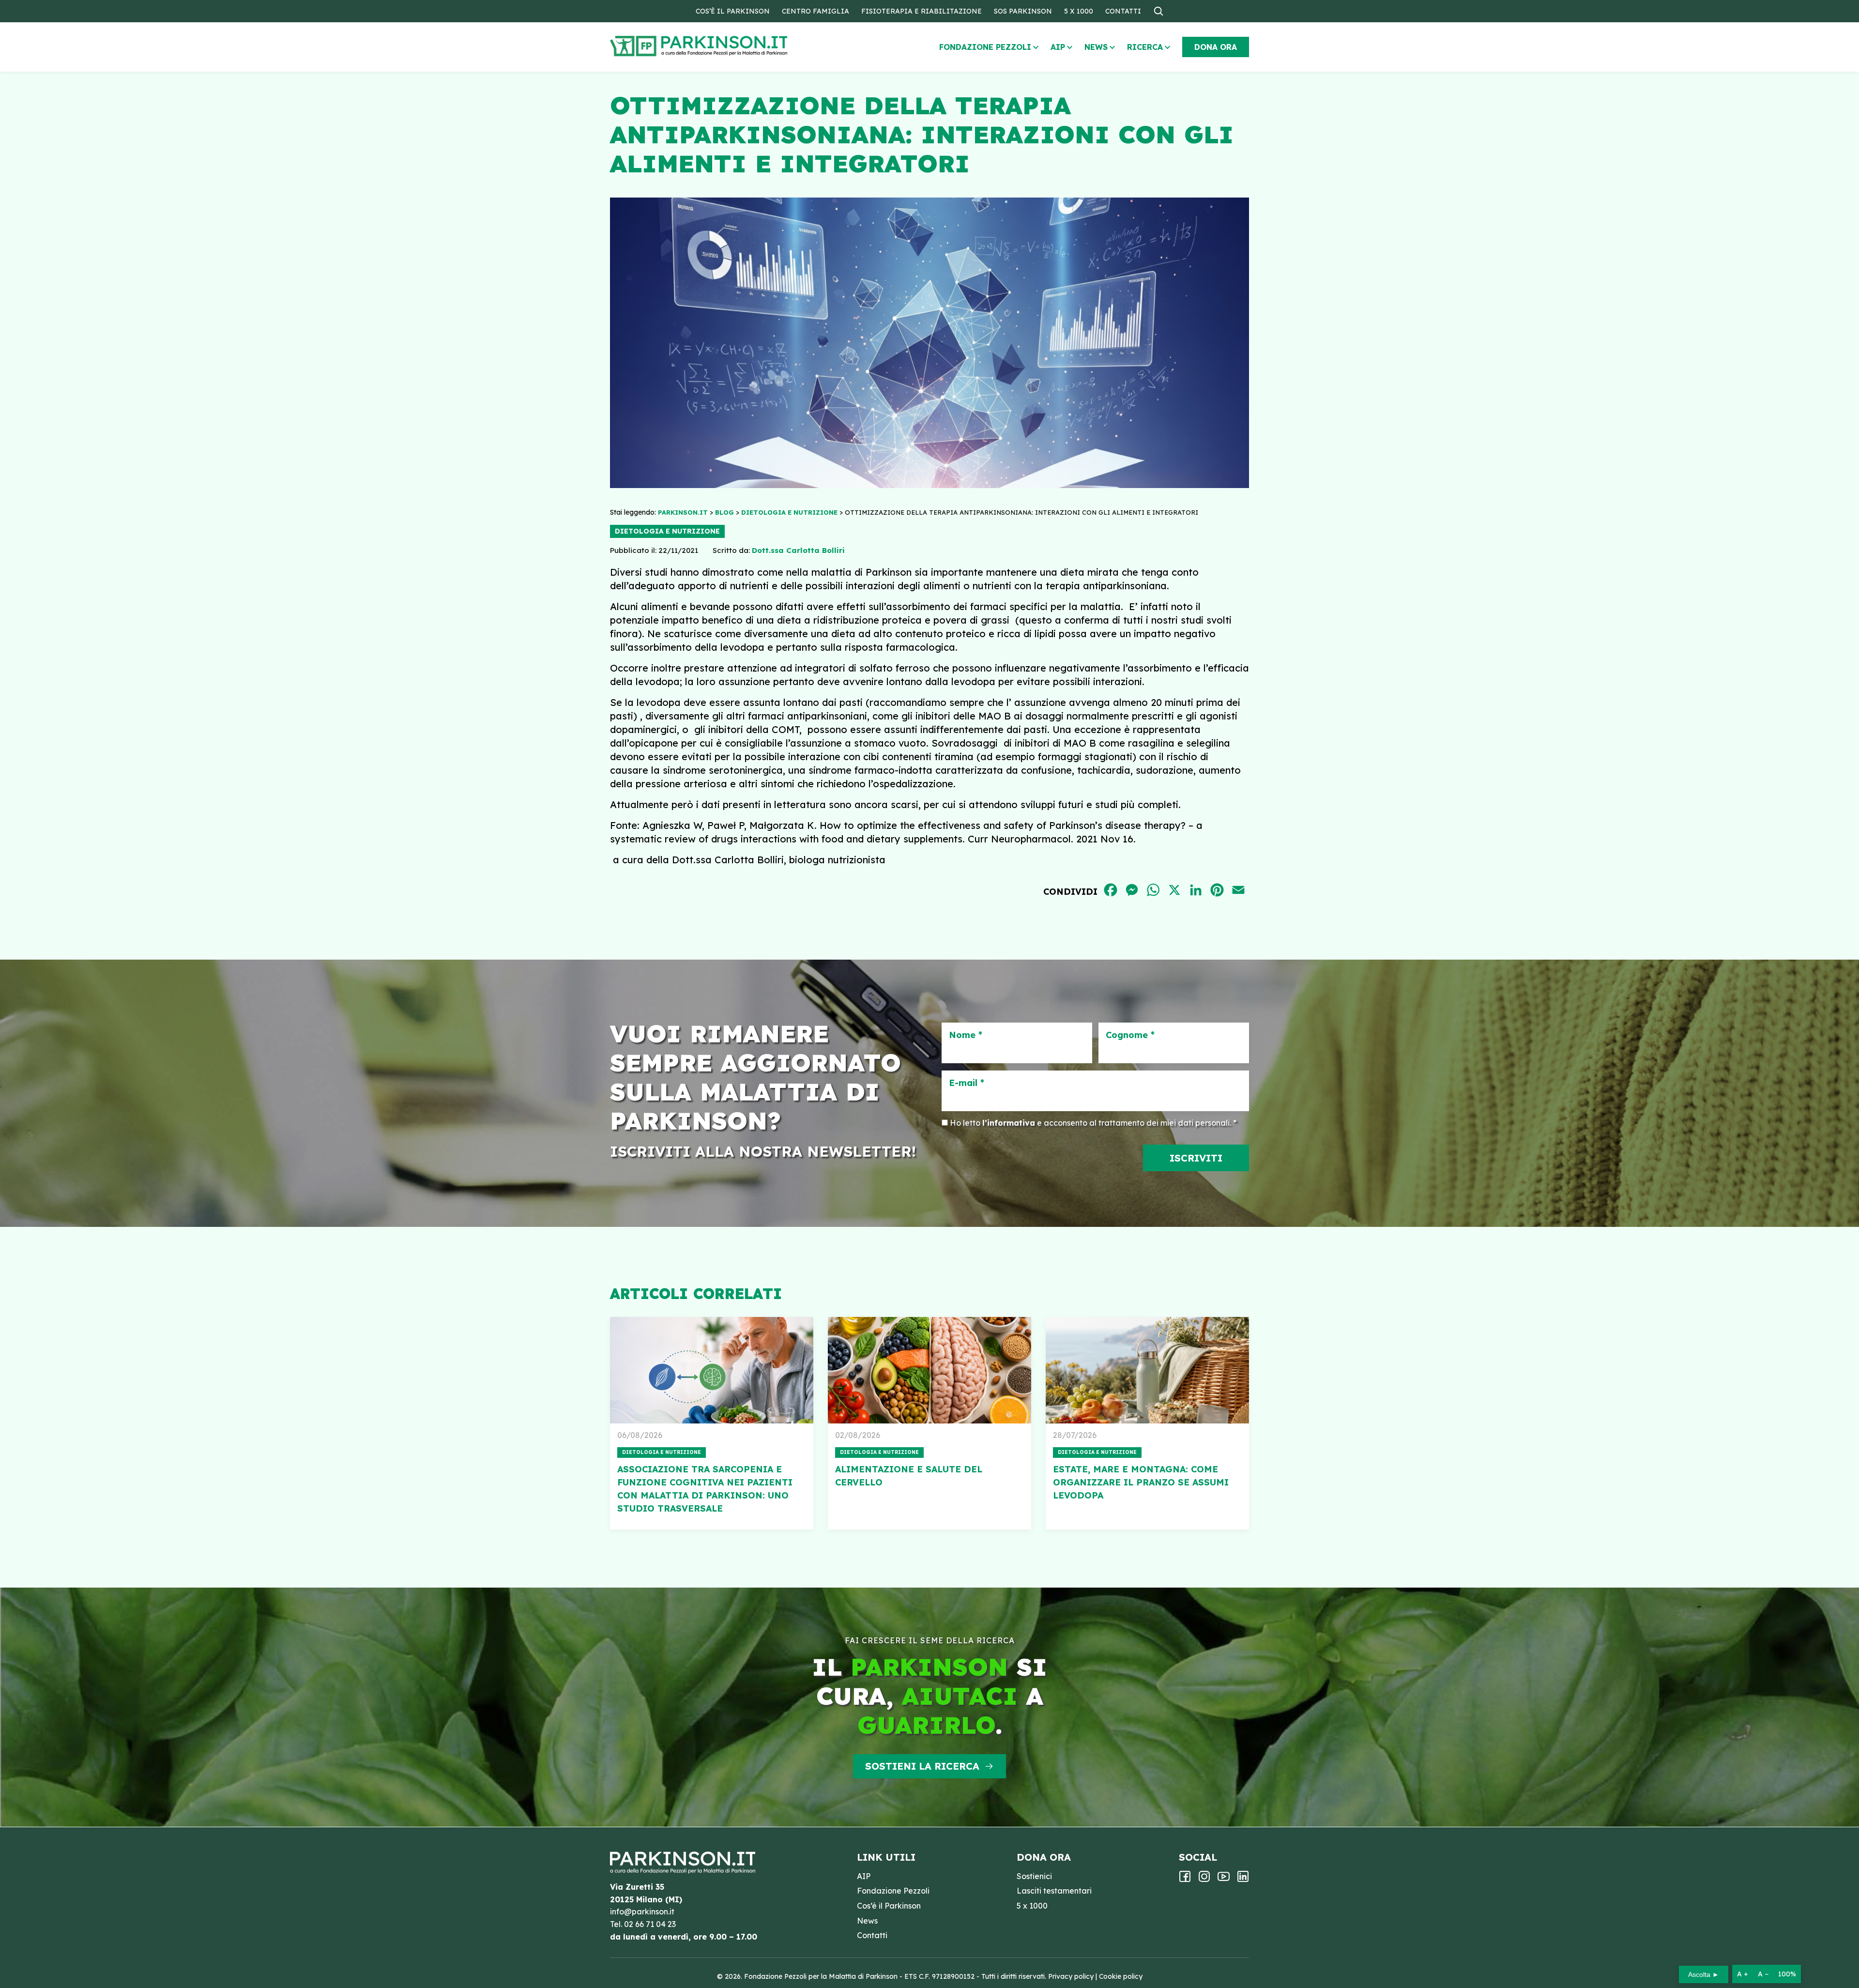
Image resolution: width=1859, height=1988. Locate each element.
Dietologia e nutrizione (667, 531)
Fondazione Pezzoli (985, 47)
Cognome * (1130, 1035)
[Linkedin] (1243, 1880)
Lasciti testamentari (1054, 1891)
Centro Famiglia (815, 11)
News (1096, 47)
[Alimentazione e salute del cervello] (929, 1370)
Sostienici (1034, 1876)
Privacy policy (1071, 1976)
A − (1763, 1974)
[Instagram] (1204, 1880)
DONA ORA (1216, 47)
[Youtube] (1224, 1880)
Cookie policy (1121, 1976)
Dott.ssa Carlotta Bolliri (798, 550)
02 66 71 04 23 (650, 1924)
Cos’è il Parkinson (733, 11)
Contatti (1123, 11)
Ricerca (1145, 47)
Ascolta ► (1704, 1974)
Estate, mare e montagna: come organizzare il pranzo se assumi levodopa (1141, 1482)
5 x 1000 (1079, 11)
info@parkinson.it (642, 1912)
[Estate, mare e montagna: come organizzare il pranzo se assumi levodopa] (1147, 1370)
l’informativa (1009, 1123)
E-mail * (967, 1083)
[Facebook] (1185, 1880)
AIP (1058, 47)
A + (1743, 1974)
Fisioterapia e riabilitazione (922, 11)
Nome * (966, 1035)
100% (1787, 1974)
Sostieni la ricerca (922, 1766)
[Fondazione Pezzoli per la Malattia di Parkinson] (727, 46)
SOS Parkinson (1023, 11)
